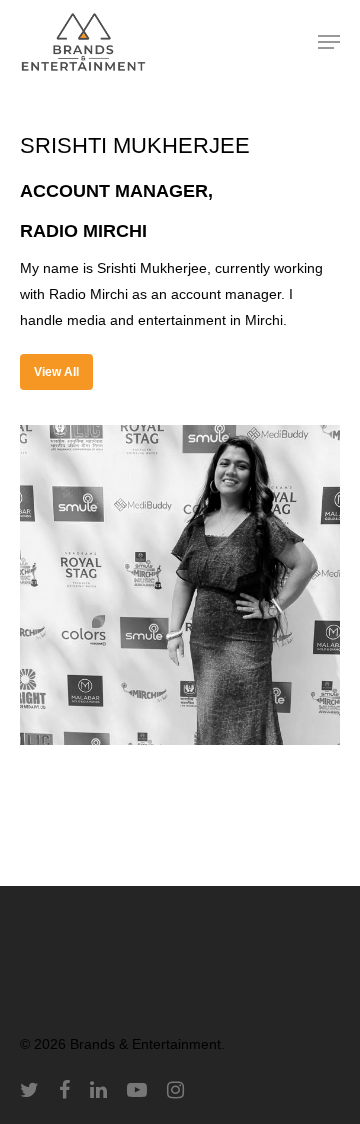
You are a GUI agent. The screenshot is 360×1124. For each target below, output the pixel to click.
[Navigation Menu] (329, 42)
